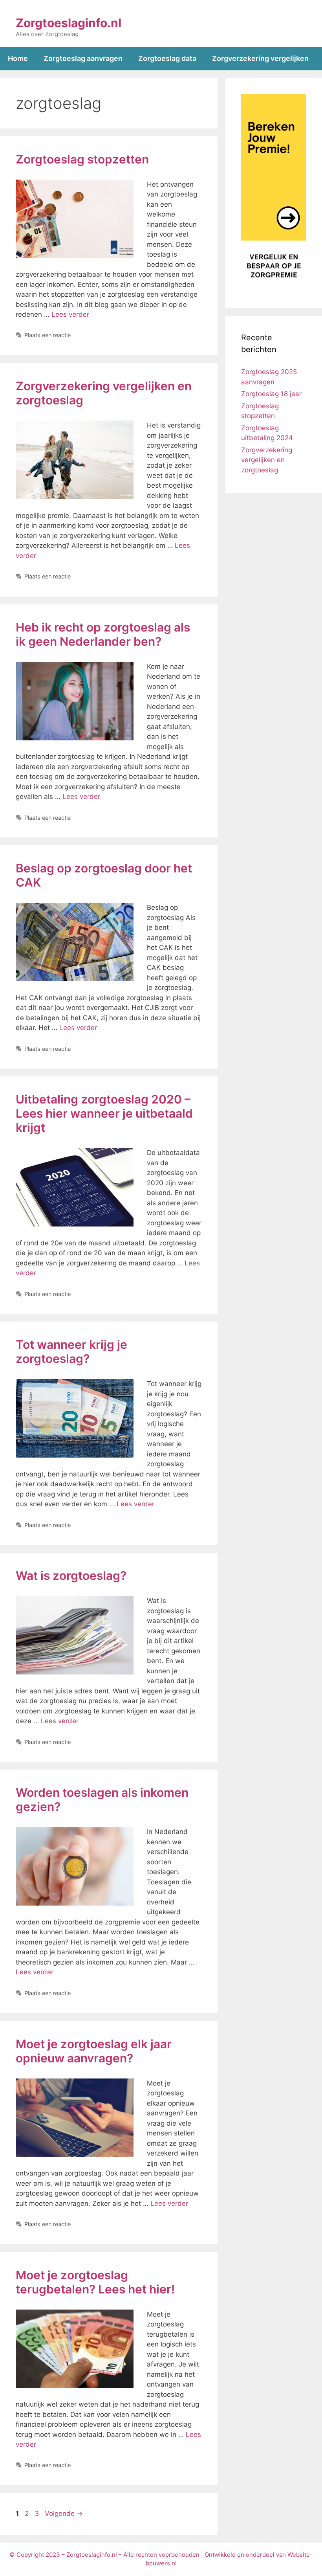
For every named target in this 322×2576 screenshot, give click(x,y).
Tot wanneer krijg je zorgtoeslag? (71, 1351)
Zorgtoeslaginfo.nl (69, 23)
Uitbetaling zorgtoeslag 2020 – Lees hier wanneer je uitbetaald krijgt (104, 1113)
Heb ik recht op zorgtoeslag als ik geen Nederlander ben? (103, 634)
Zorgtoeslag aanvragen (83, 58)
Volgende (64, 2514)
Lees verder (70, 314)
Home (18, 58)
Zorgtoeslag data (167, 58)
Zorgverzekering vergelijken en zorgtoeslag (267, 460)
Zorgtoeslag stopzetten (82, 159)
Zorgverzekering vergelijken (260, 58)
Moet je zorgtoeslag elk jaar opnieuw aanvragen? (94, 2051)
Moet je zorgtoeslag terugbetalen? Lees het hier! (95, 2282)
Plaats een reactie (48, 335)
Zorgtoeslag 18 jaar (271, 394)
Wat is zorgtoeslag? (71, 1575)
